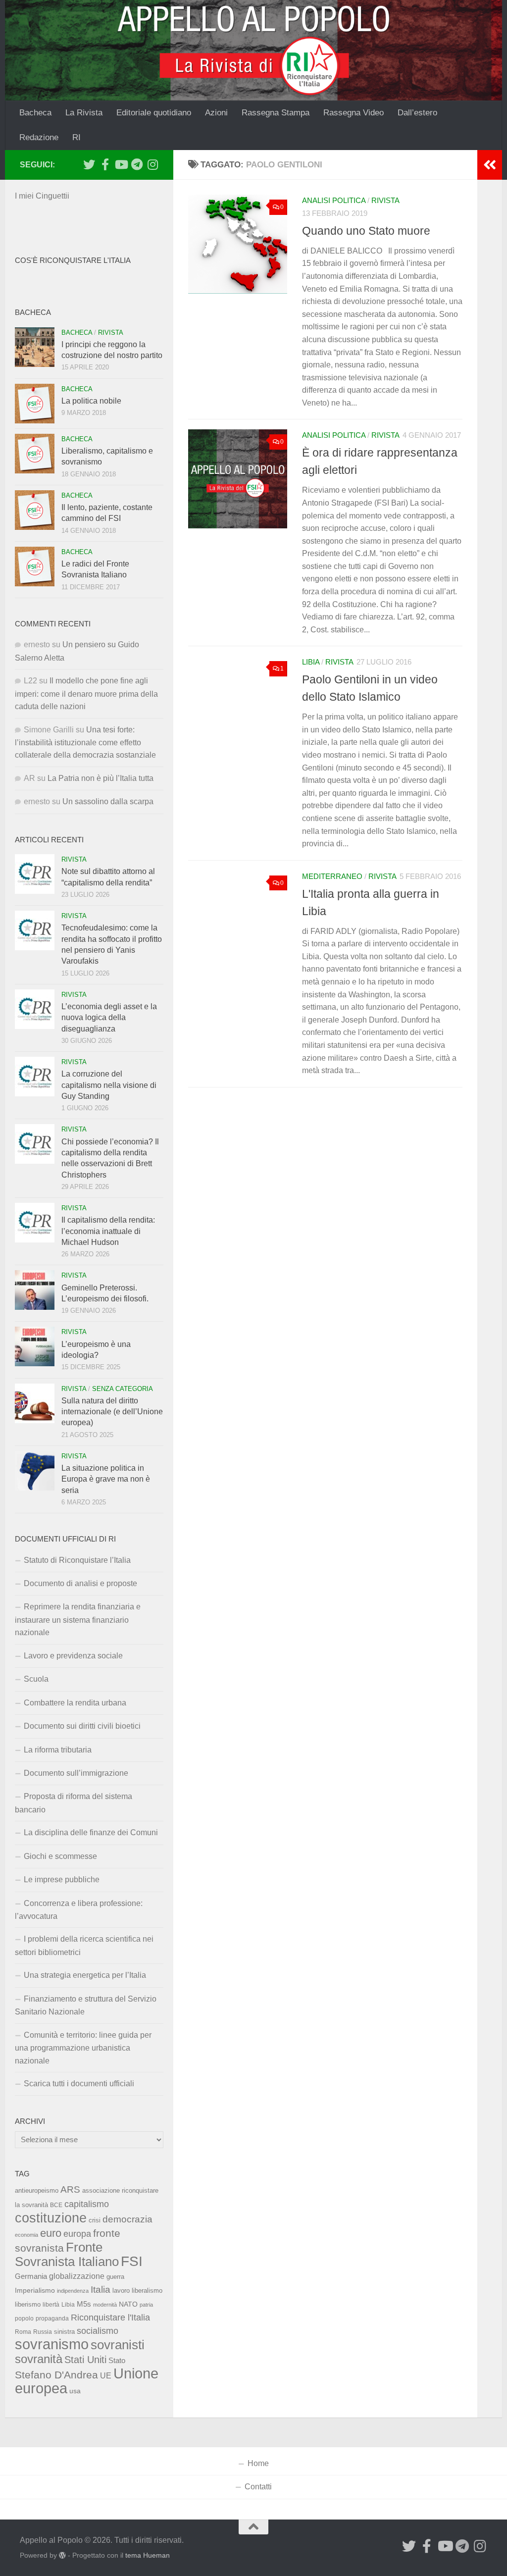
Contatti (258, 2487)
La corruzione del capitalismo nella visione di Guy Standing (109, 1085)
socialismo (98, 2331)
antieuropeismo (37, 2191)
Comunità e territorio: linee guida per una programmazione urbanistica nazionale (83, 2048)
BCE (56, 2205)
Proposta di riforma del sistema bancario (74, 1803)
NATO (128, 2304)
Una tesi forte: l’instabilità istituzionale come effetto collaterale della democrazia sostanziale (85, 743)
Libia (311, 662)
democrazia (127, 2219)
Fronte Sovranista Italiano (67, 2254)
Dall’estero (417, 113)
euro (51, 2233)
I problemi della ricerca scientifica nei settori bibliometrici (84, 1945)
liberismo (28, 2304)
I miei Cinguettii (42, 196)
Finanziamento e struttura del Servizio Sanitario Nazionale (86, 2005)
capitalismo (87, 2204)
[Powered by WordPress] (62, 2555)
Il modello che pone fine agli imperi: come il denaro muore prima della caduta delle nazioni (86, 694)
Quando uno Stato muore (366, 231)
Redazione (39, 137)
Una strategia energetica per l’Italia (85, 1975)
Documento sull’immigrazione (76, 1773)
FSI (132, 2261)
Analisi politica (334, 201)
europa (77, 2234)
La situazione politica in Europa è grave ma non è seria (106, 1479)
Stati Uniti (85, 2360)
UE (106, 2375)
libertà (51, 2305)
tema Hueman (148, 2555)
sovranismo (52, 2344)
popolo (24, 2318)
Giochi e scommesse (60, 1856)
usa (75, 2391)
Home (258, 2463)
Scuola (36, 1679)
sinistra (64, 2332)
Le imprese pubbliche (62, 1880)
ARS (70, 2189)
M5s (84, 2304)
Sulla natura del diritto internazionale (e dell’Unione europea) (112, 1412)
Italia (101, 2290)
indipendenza (73, 2291)
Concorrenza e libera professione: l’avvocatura (79, 1910)
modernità (105, 2305)
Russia (43, 2332)
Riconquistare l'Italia (110, 2317)
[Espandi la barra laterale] (490, 165)
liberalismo (147, 2291)
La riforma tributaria (58, 1750)
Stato (117, 2361)
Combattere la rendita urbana (75, 1703)
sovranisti (118, 2345)
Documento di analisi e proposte (80, 1583)
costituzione (51, 2218)
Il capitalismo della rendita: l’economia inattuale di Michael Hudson (108, 1231)
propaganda (52, 2318)
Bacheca (35, 113)
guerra (115, 2277)
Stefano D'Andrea (56, 2375)
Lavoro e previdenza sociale (73, 1656)
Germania (31, 2276)
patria (146, 2305)
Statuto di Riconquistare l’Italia (77, 1560)
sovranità (39, 2359)
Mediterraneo (332, 876)
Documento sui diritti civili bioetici (82, 1726)
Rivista (385, 201)
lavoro (121, 2291)
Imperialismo (35, 2290)
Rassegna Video (354, 113)
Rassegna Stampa (276, 113)
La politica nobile (91, 401)
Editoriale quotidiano (154, 113)
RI (76, 137)
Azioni (216, 113)
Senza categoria (123, 1389)
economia (26, 2235)
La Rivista (84, 113)
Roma (23, 2332)
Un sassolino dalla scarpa (108, 801)
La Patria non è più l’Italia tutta (101, 778)
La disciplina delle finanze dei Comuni (91, 1832)
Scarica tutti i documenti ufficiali (79, 2084)
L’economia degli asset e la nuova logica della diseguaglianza (109, 1018)
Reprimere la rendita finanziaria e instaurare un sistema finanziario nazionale (78, 1620)
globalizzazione (77, 2276)
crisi (95, 2220)
